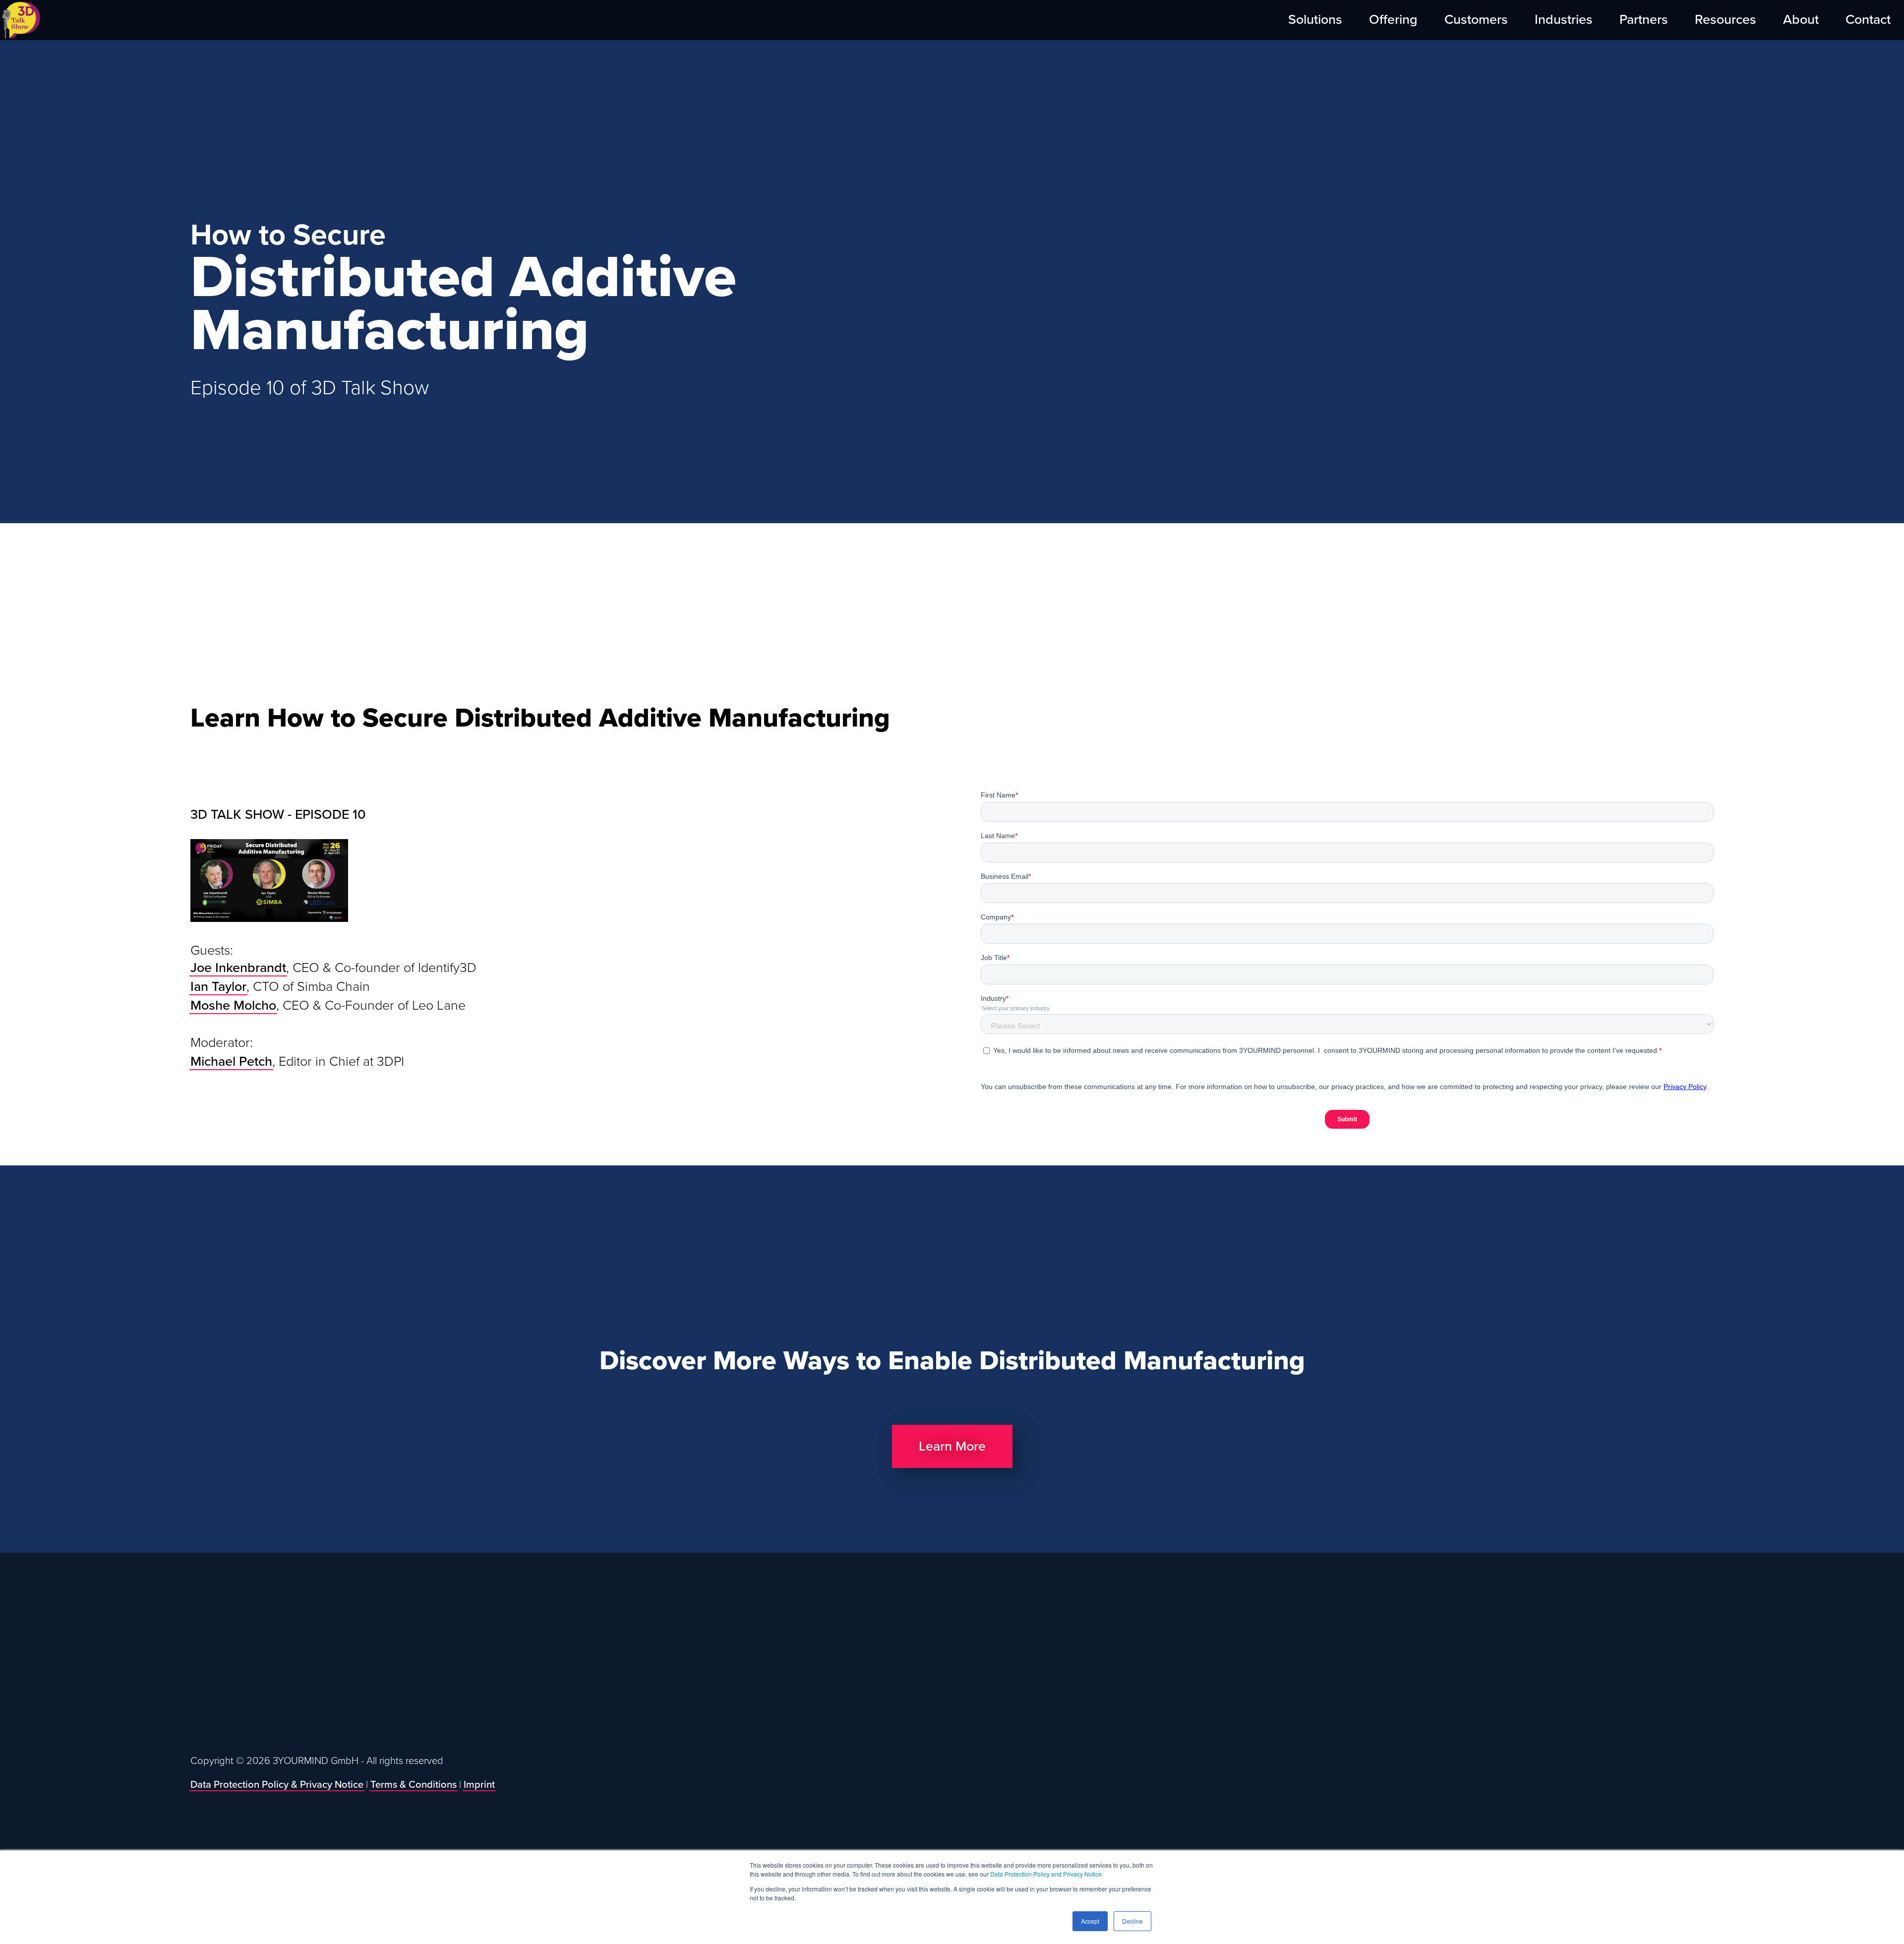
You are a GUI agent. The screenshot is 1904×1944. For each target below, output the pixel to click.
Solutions (1315, 20)
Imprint (479, 1785)
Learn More (952, 1446)
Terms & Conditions (414, 1785)
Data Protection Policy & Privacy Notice (277, 1785)
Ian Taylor (218, 987)
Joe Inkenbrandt (238, 968)
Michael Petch (231, 1062)
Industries (1564, 20)
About (1801, 20)
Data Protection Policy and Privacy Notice (1046, 1874)
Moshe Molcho (233, 1005)
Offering (1393, 20)
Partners (1644, 20)
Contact (1868, 20)
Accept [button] (1090, 1921)
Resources (1725, 20)
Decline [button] (1132, 1921)
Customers (1476, 20)
